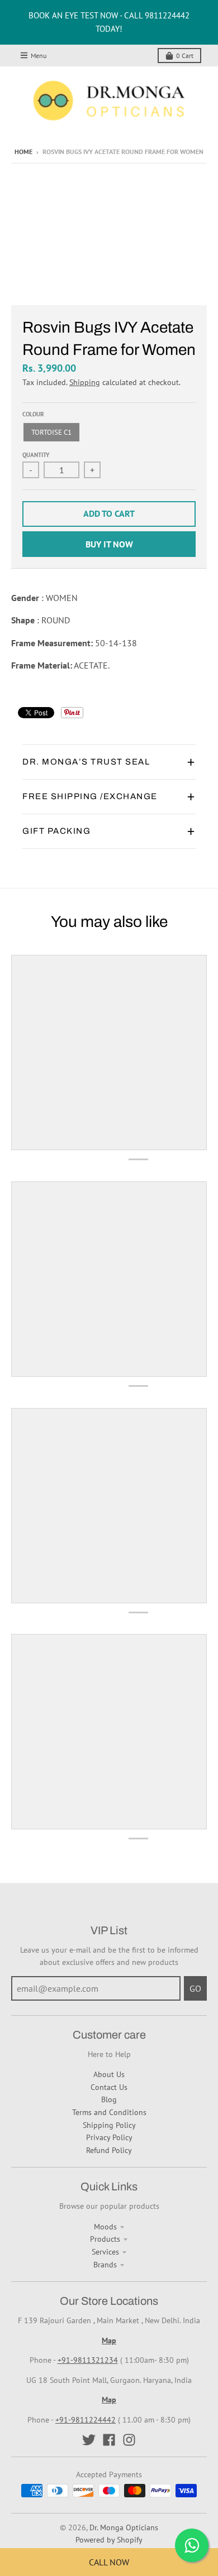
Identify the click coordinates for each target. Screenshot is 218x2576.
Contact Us (109, 2087)
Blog (109, 2099)
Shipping (85, 382)
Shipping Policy (109, 2125)
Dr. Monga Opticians (124, 2527)
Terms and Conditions (109, 2112)
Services (105, 2252)
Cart (185, 56)
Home (23, 152)
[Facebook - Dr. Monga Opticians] (109, 2440)
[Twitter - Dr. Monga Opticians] (89, 2440)
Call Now (109, 2562)
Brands (105, 2265)
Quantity (36, 455)
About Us (109, 2074)
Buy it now (109, 544)
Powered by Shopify (109, 2540)
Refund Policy (109, 2150)
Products (105, 2239)
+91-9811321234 (88, 2360)
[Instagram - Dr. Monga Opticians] (129, 2440)
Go (195, 1988)
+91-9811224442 (86, 2420)
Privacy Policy (109, 2137)
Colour (33, 414)
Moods (105, 2227)
